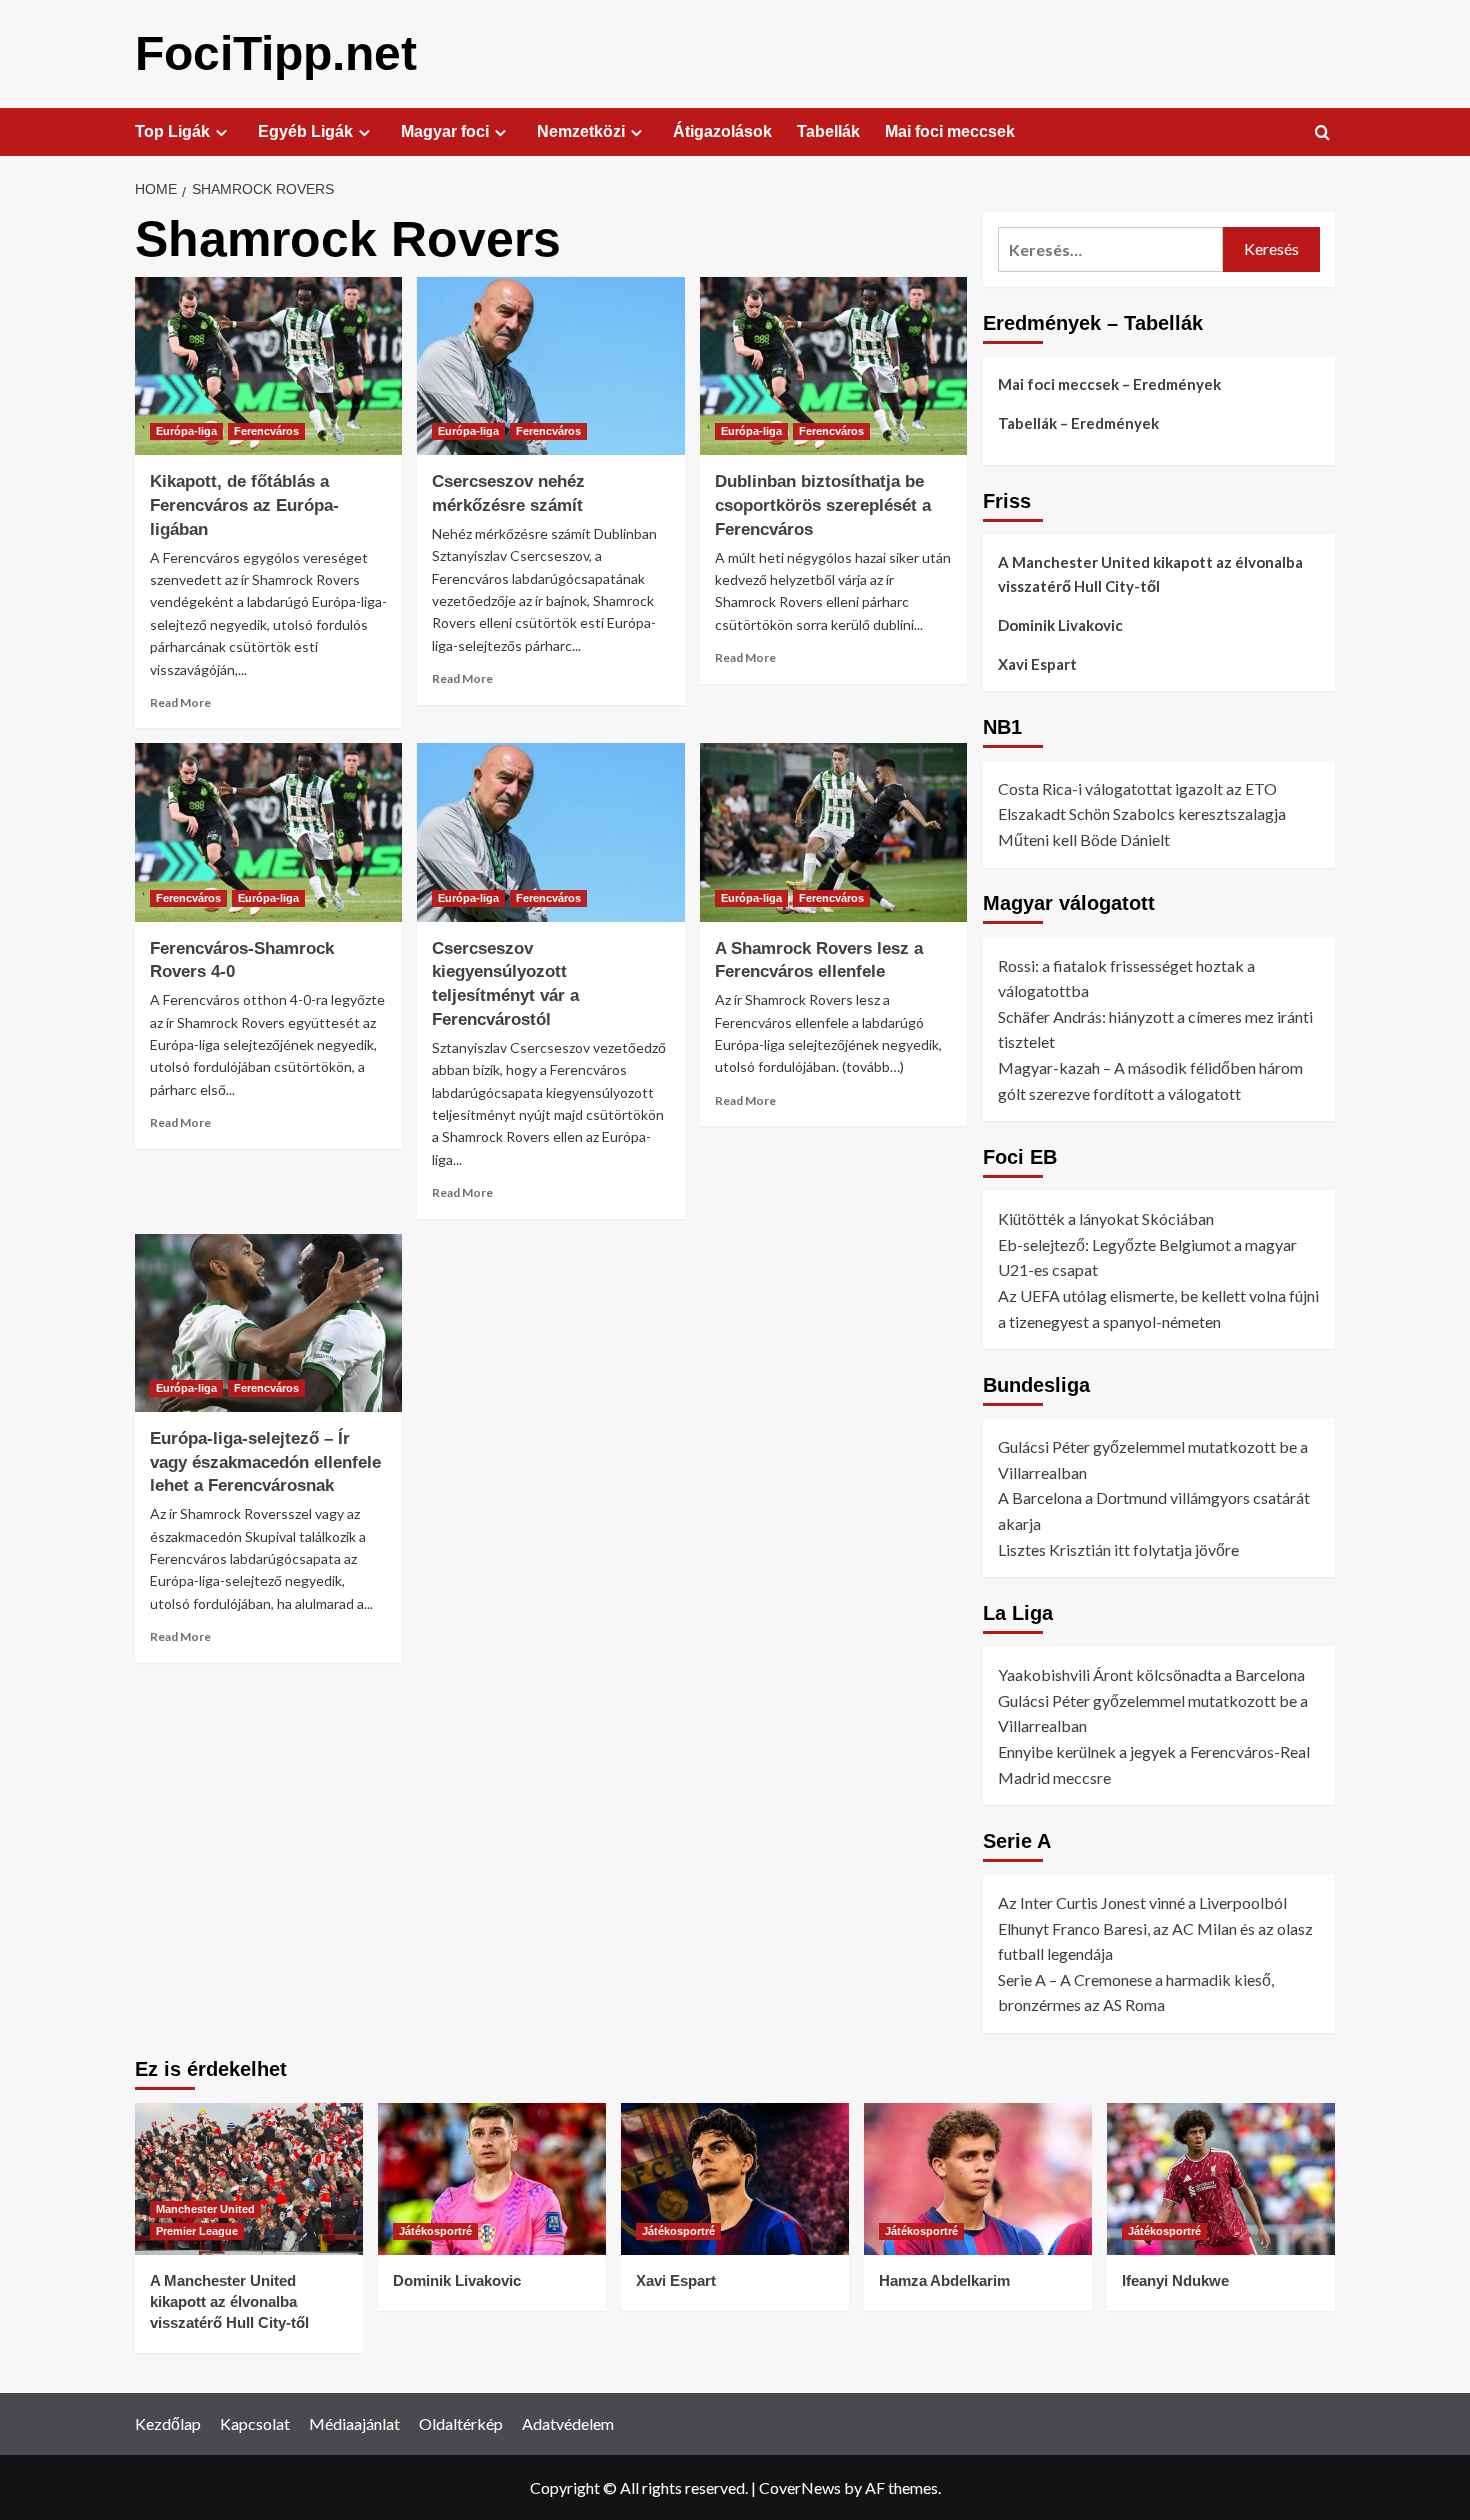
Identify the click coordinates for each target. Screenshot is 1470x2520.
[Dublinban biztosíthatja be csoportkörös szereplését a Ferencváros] (833, 366)
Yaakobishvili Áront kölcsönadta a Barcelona (1151, 1674)
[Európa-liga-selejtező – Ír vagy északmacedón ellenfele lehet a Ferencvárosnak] (268, 1323)
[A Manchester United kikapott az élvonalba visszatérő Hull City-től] (249, 2179)
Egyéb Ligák (305, 131)
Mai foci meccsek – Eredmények (1109, 384)
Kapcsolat (255, 2423)
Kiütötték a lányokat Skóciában (1106, 1218)
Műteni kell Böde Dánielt (1084, 839)
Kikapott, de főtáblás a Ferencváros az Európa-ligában (244, 505)
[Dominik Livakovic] (492, 2179)
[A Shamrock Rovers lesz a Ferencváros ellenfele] (833, 832)
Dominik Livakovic (1060, 625)
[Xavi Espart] (735, 2179)
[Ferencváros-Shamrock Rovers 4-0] (268, 832)
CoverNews (800, 2487)
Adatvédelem (568, 2423)
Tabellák (828, 131)
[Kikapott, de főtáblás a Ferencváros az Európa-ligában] (268, 366)
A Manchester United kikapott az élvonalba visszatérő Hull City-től (1150, 574)
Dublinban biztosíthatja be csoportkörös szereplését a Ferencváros (823, 505)
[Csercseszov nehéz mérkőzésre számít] (550, 366)
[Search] (1322, 133)
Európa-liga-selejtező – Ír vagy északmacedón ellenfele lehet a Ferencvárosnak (265, 1462)
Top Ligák (172, 131)
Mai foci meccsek (950, 131)
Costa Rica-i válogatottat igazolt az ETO (1137, 788)
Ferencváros (266, 431)
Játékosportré (435, 2231)
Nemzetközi (581, 131)
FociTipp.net (276, 53)
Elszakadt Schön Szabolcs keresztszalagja (1142, 813)
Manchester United (205, 2209)
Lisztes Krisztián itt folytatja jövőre (1118, 1549)
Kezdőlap (168, 2423)
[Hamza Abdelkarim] (978, 2179)
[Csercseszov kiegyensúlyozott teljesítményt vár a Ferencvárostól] (550, 832)
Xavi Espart (1037, 664)
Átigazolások (722, 131)
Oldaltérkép (461, 2423)
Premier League (197, 2231)
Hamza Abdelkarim (944, 2280)
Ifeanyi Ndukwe (1175, 2280)
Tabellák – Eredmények (1078, 423)
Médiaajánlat (354, 2423)
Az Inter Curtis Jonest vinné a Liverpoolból (1142, 1902)
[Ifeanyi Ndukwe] (1221, 2179)
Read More (180, 702)
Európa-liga (186, 431)
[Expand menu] (221, 132)
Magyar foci (445, 131)
